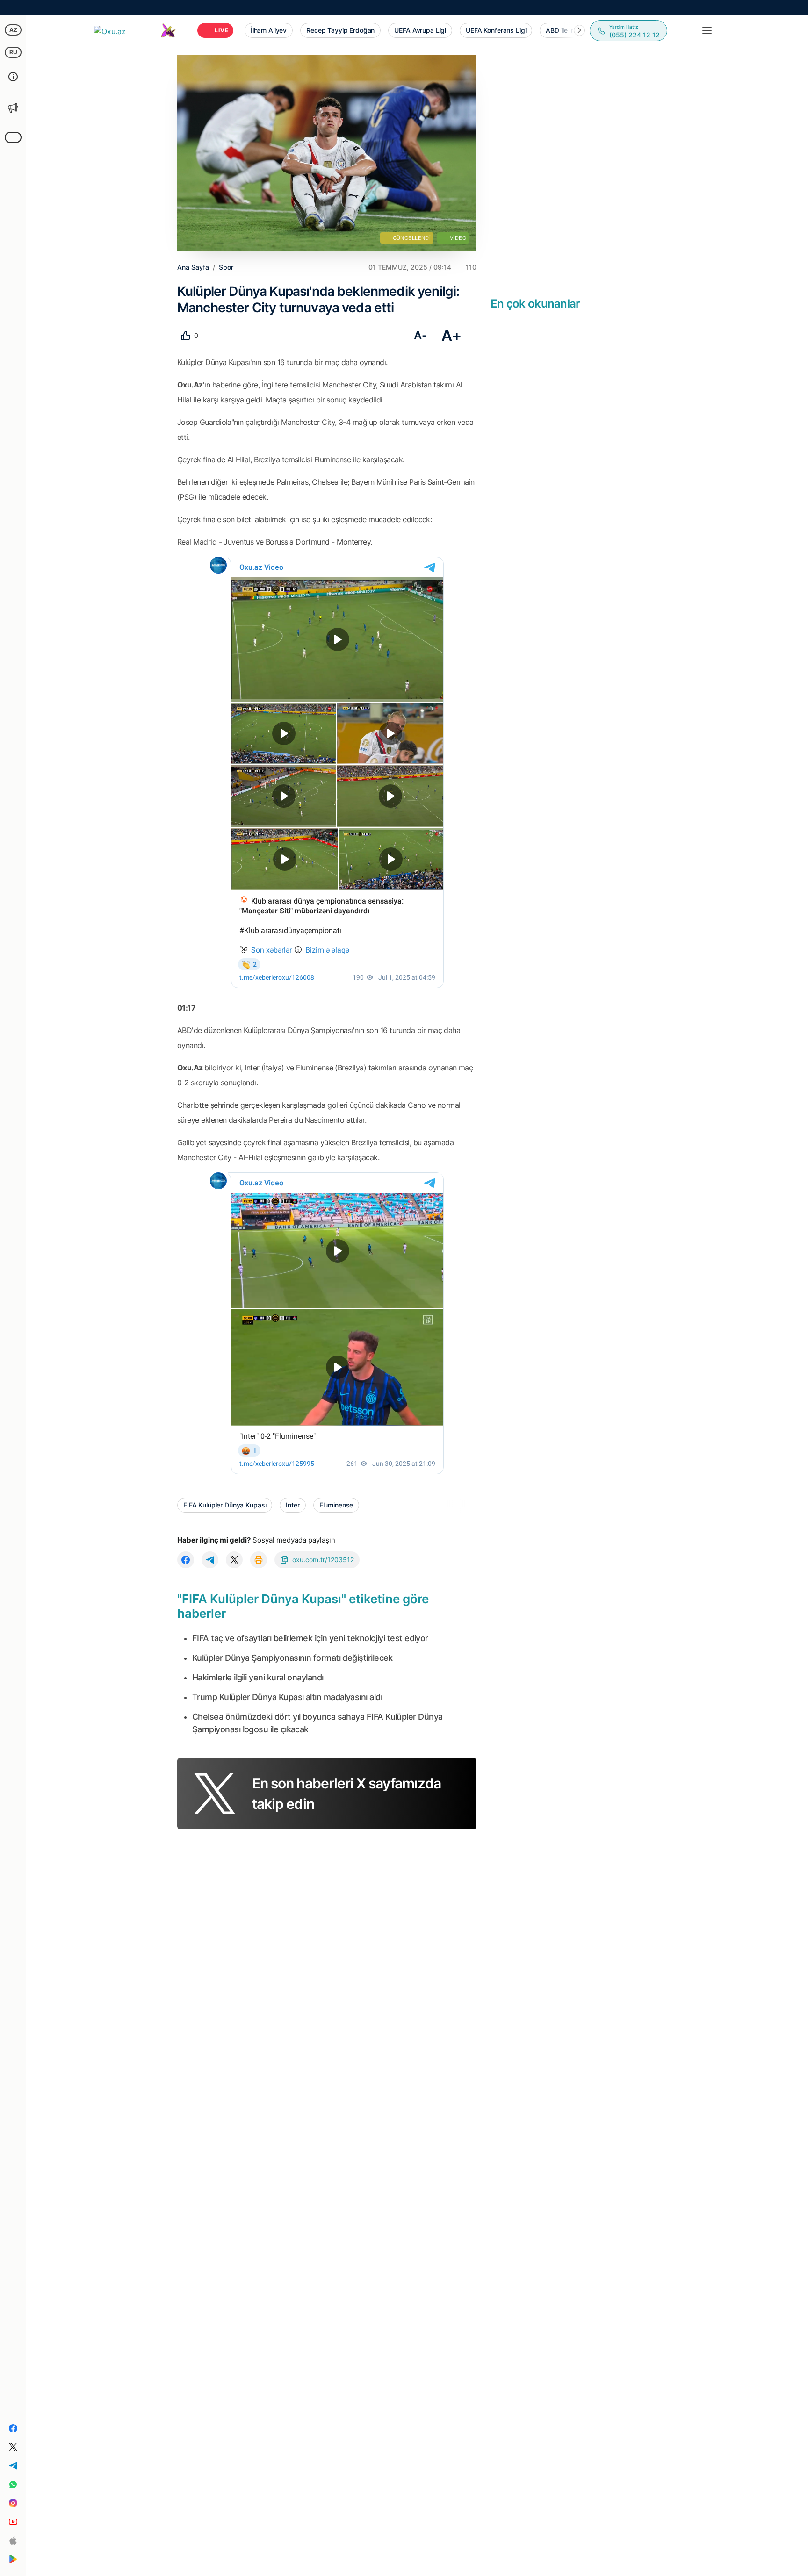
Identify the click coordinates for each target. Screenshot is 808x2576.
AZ (13, 30)
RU (13, 52)
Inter (292, 1505)
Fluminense (336, 1505)
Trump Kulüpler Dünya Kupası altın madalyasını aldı (287, 1697)
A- (420, 335)
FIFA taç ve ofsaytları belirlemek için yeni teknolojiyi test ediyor (310, 1638)
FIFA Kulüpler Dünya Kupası (225, 1505)
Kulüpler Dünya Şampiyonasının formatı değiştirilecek (292, 1658)
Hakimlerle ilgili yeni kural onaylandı (258, 1677)
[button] (579, 30)
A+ (451, 335)
